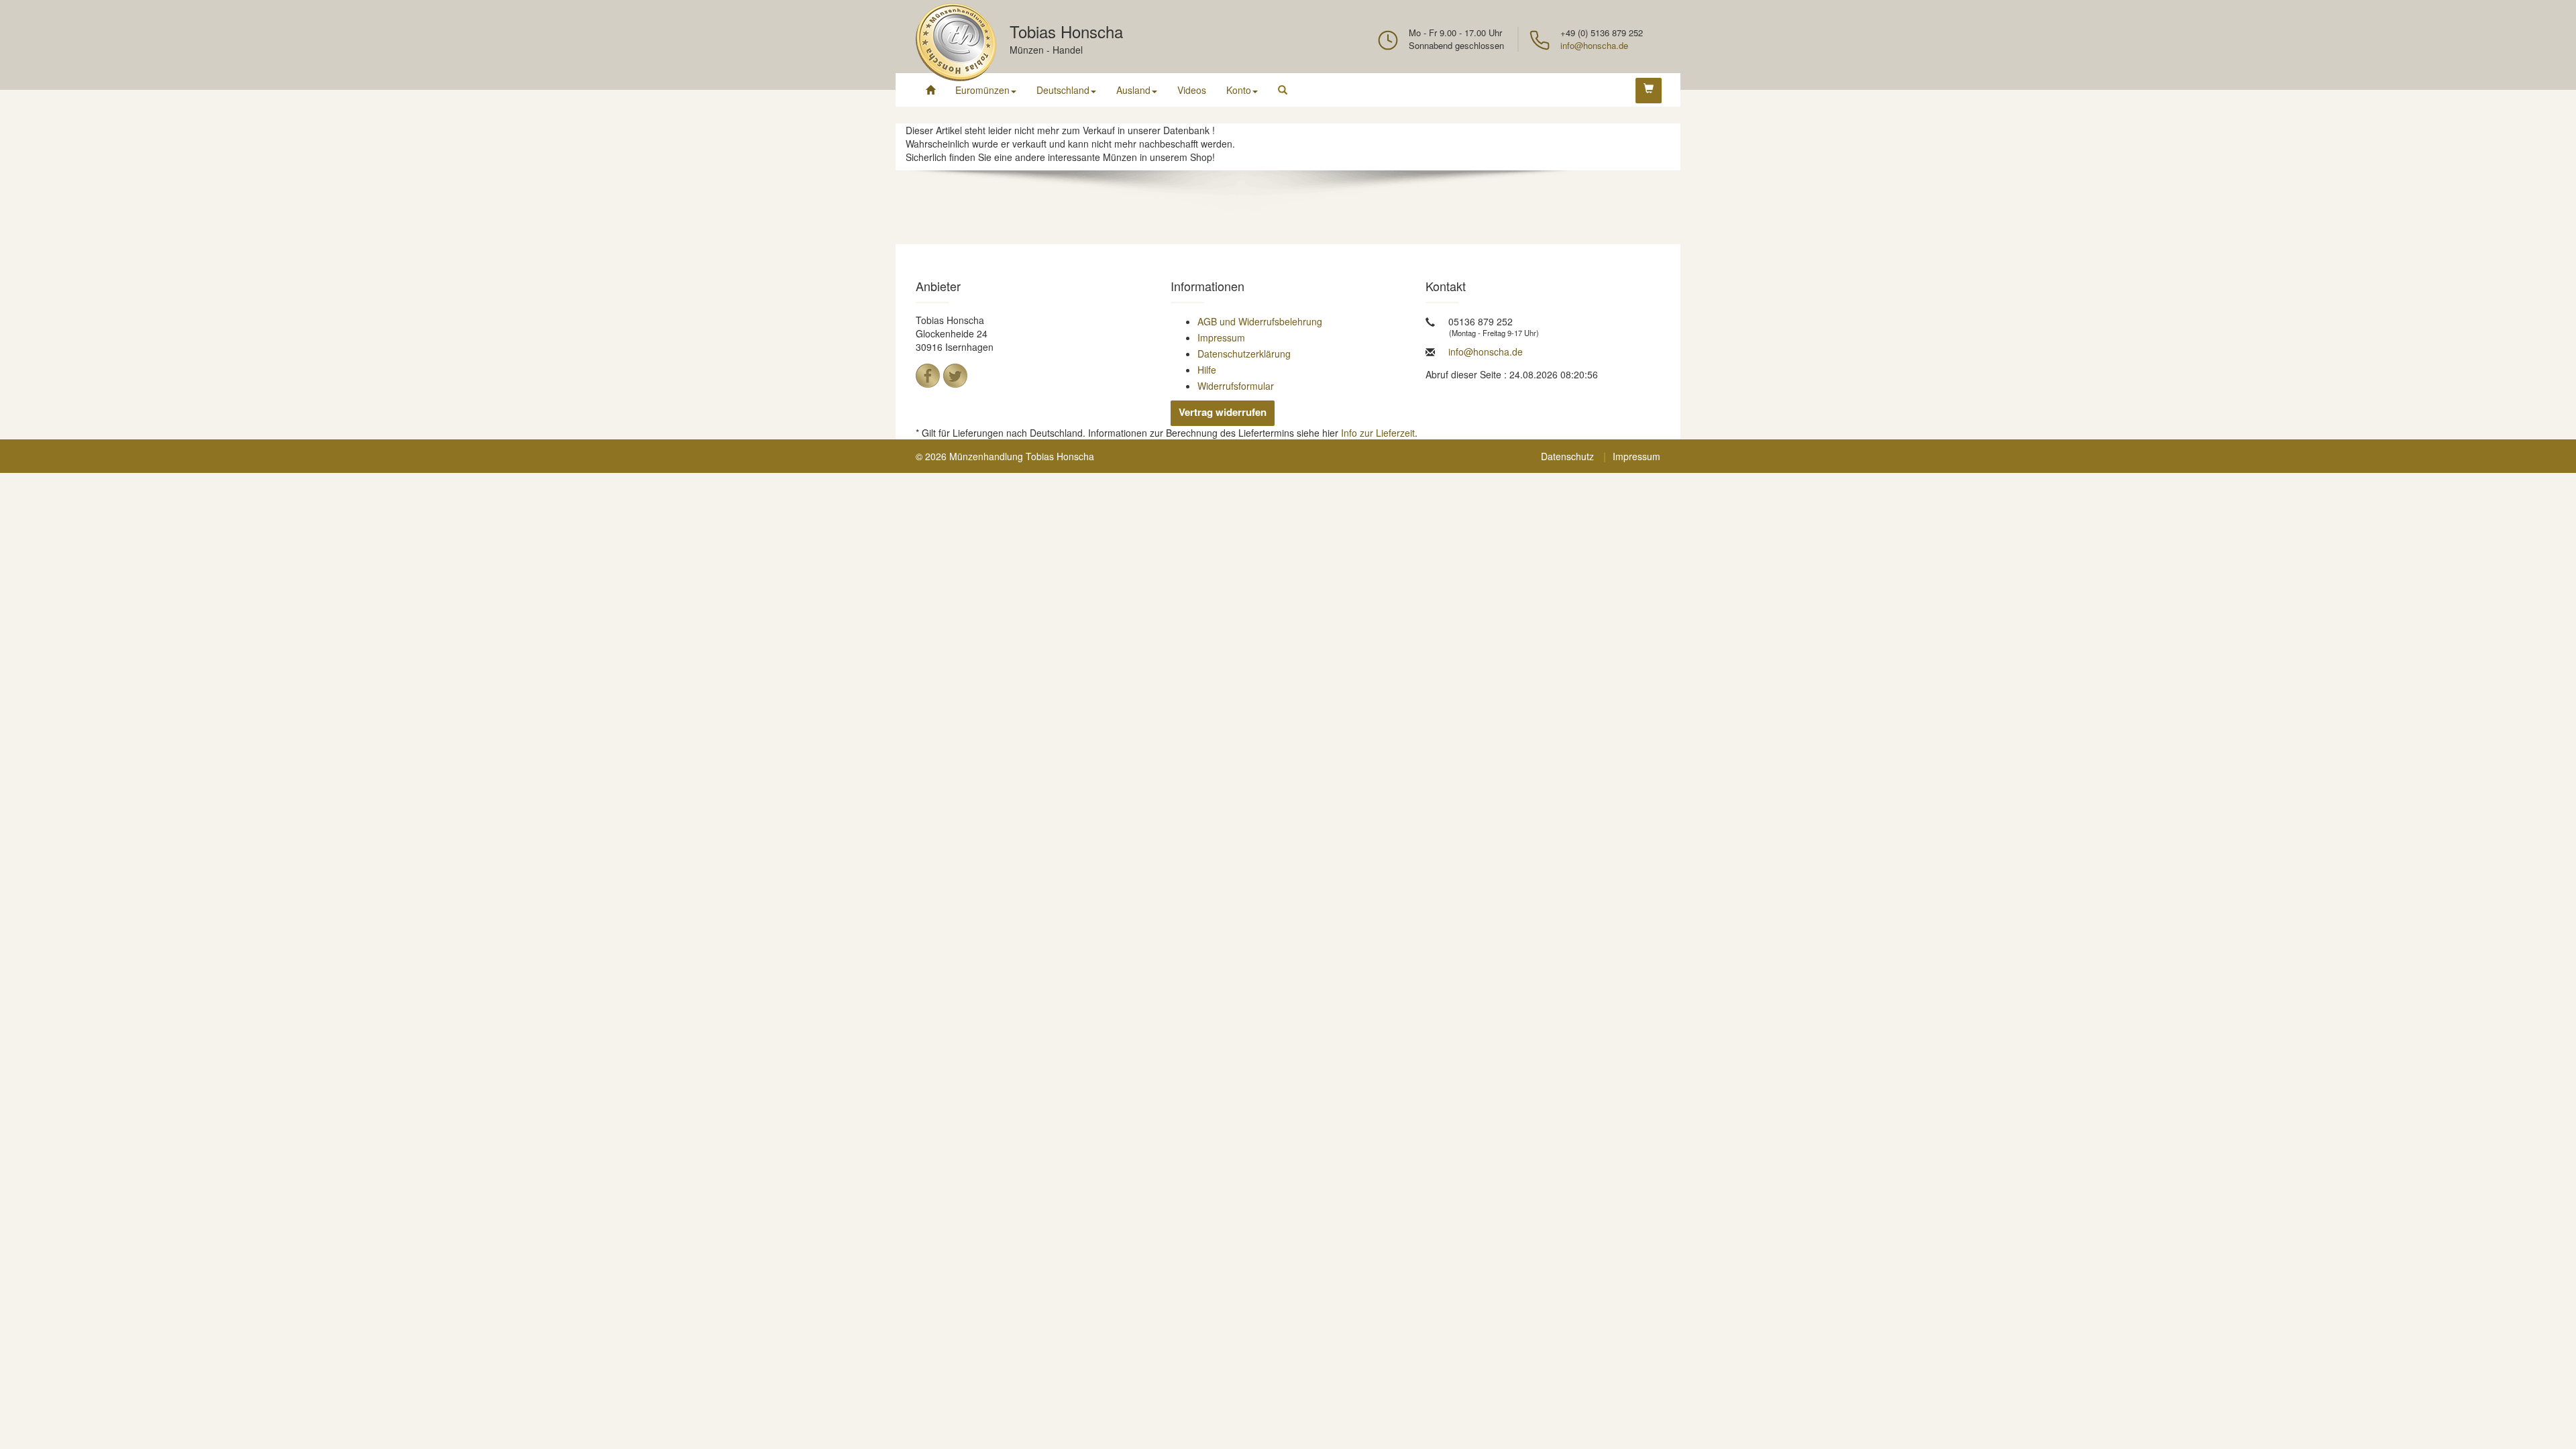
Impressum (1221, 337)
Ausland (1133, 90)
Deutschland (1063, 90)
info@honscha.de (1594, 45)
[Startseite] (930, 90)
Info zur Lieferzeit (1378, 433)
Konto (1239, 90)
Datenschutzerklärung (1244, 354)
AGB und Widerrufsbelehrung (1260, 321)
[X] (955, 376)
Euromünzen (982, 90)
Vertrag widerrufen (1223, 412)
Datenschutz (1567, 456)
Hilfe (1207, 370)
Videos (1192, 90)
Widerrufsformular (1236, 386)
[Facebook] (928, 376)
